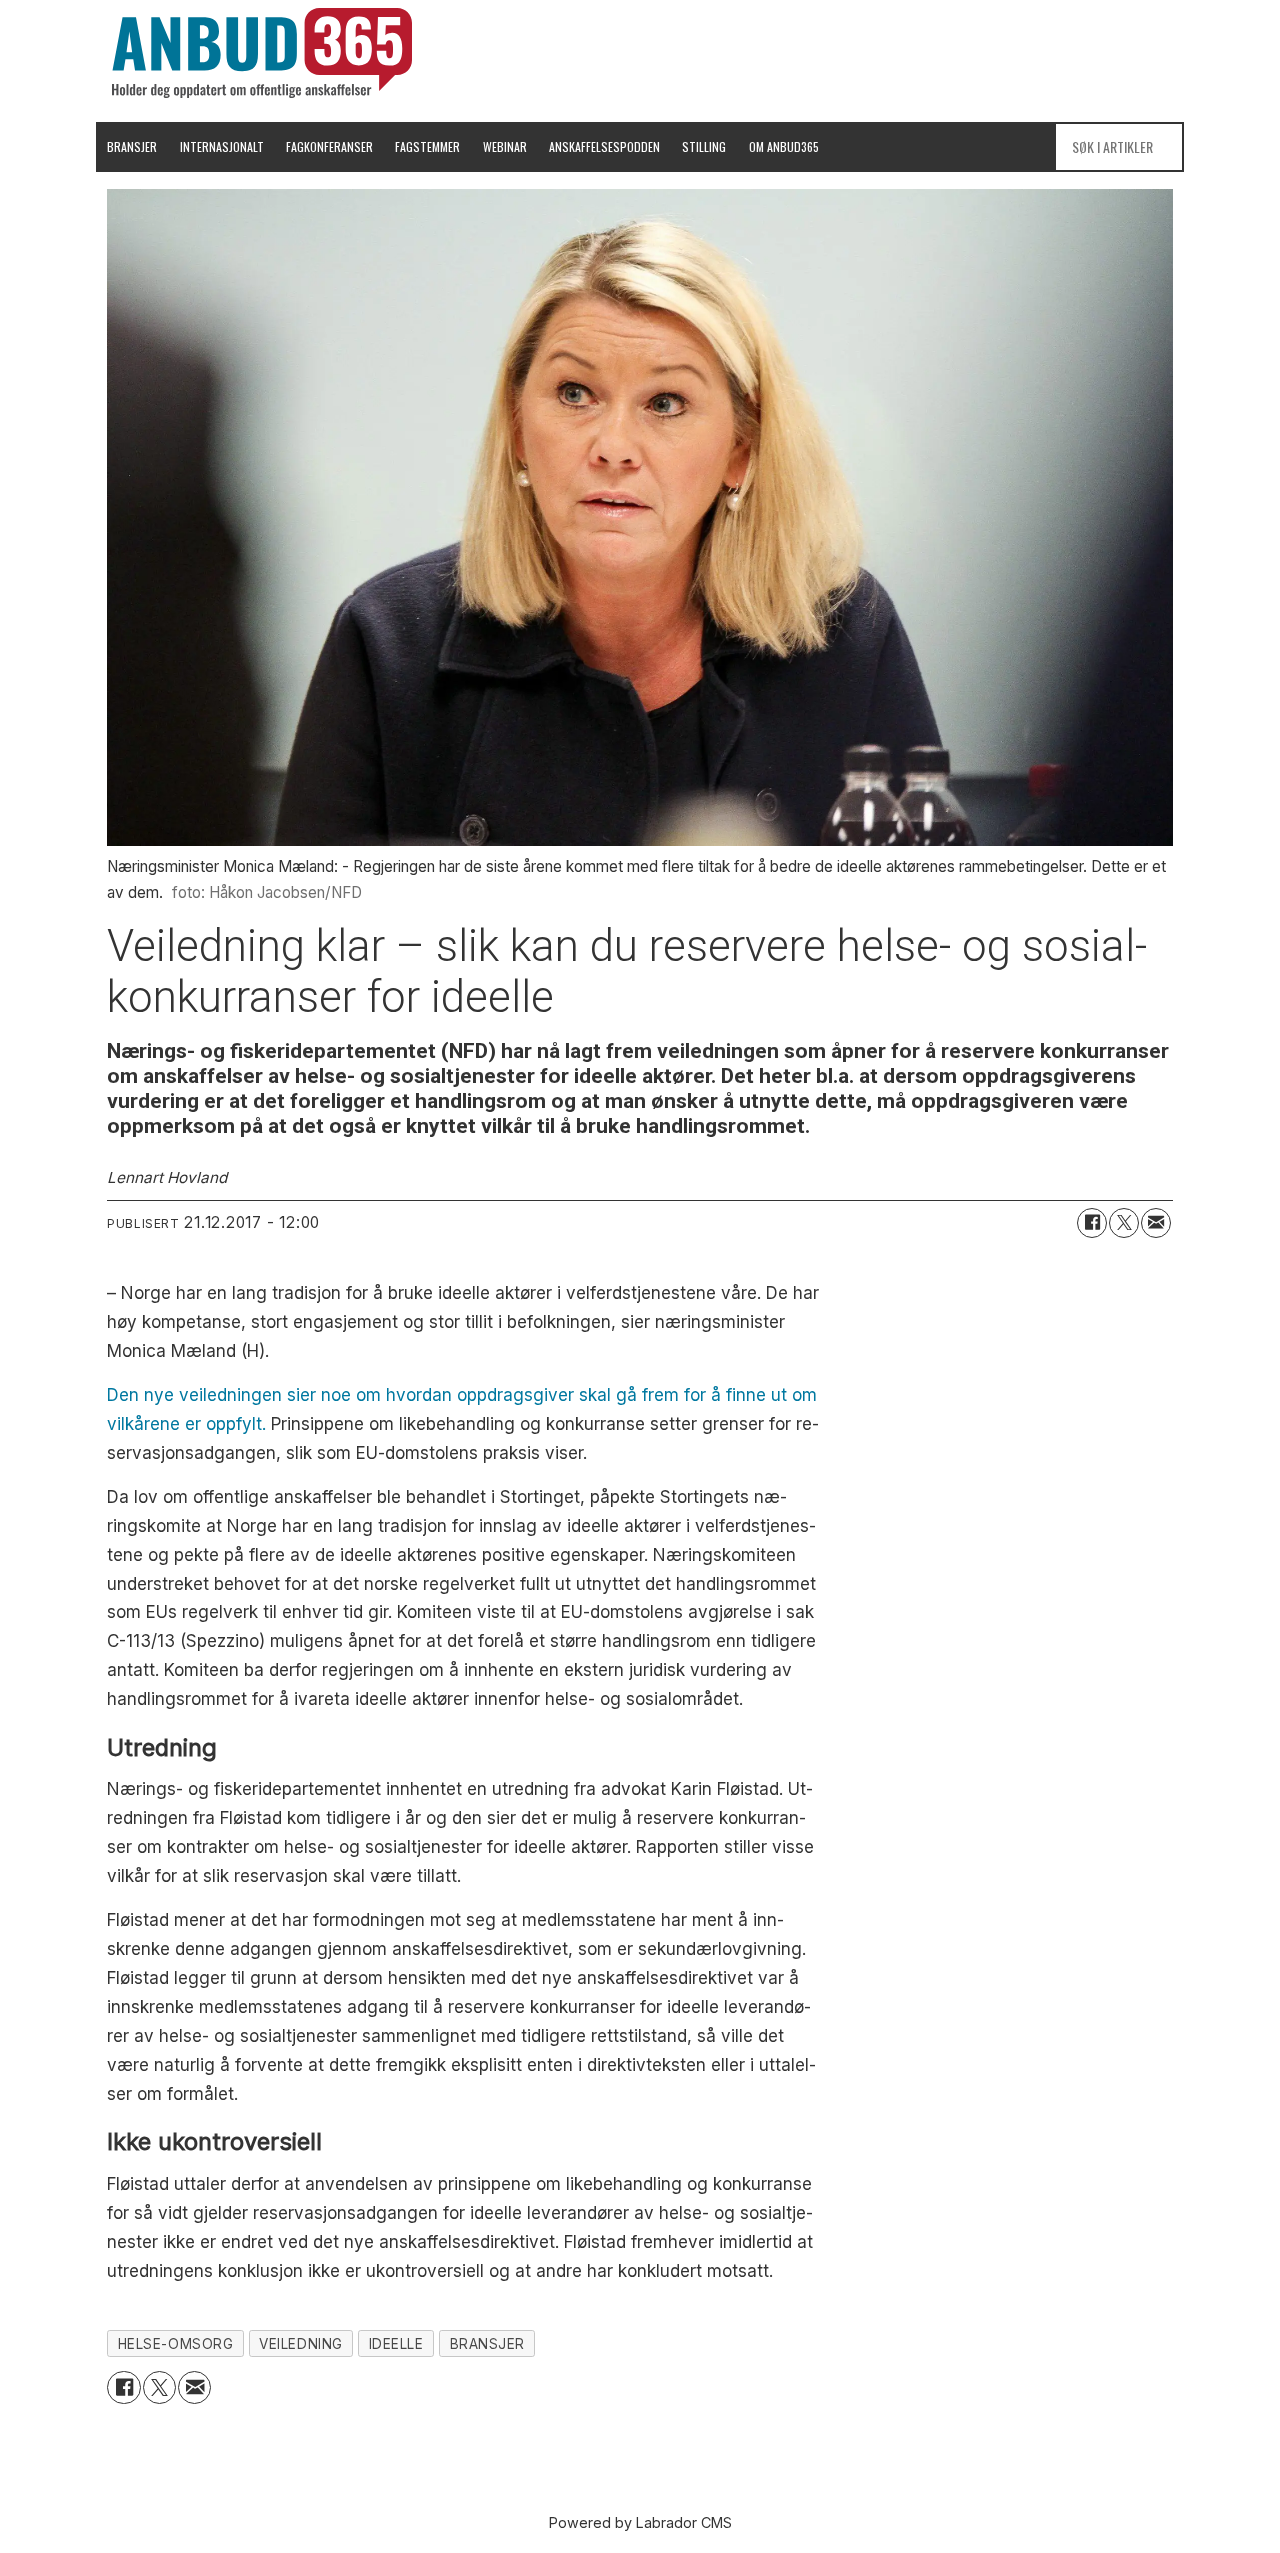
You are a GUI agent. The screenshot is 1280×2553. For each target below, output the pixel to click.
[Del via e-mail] (1156, 1223)
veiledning (300, 2344)
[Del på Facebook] (1092, 1223)
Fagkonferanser (329, 146)
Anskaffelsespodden (604, 146)
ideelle (396, 2344)
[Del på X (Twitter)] (1124, 1223)
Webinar (505, 146)
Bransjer (132, 146)
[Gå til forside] (262, 53)
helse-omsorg (176, 2344)
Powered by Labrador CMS (640, 2522)
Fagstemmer (427, 146)
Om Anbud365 (784, 146)
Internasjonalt (222, 146)
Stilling (704, 146)
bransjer (487, 2344)
